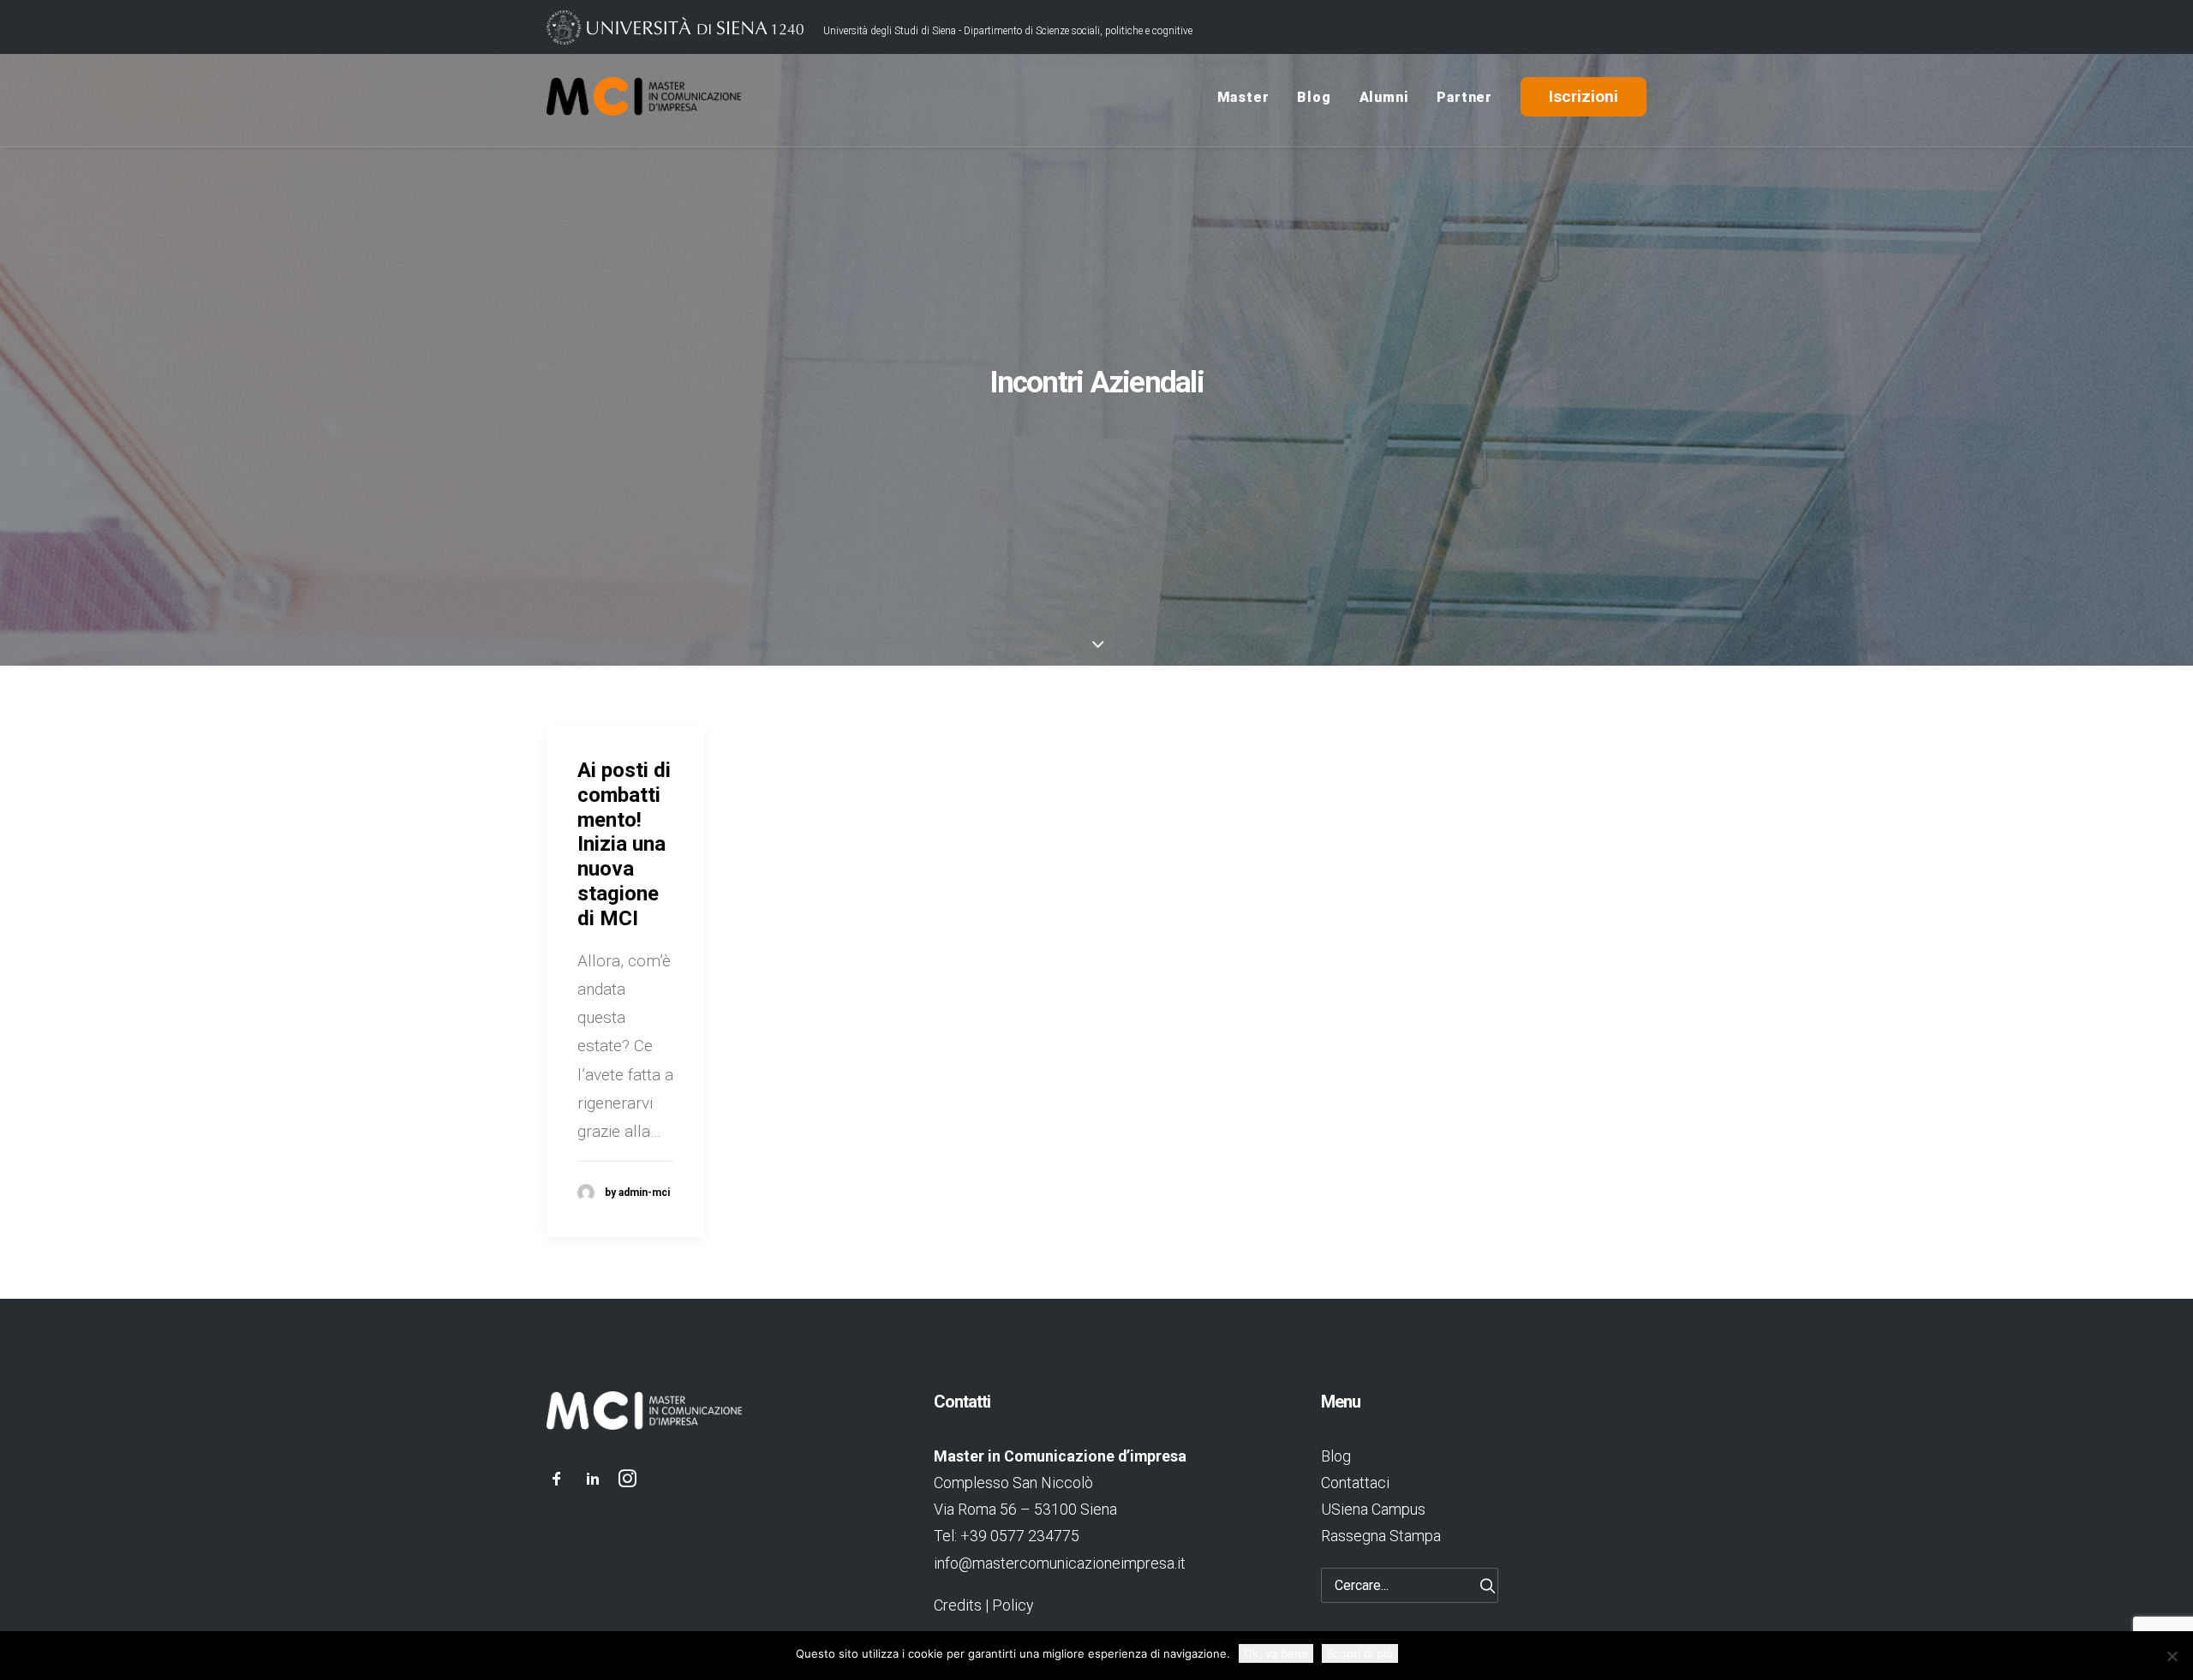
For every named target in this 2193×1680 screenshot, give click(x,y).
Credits (958, 1605)
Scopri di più (1360, 1653)
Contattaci (1355, 1483)
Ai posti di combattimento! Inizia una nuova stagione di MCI (624, 844)
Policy (1013, 1605)
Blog (1314, 97)
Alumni (1384, 97)
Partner (1464, 97)
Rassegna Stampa (1381, 1536)
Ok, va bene (1276, 1653)
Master (1243, 97)
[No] (2172, 1656)
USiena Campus (1373, 1509)
